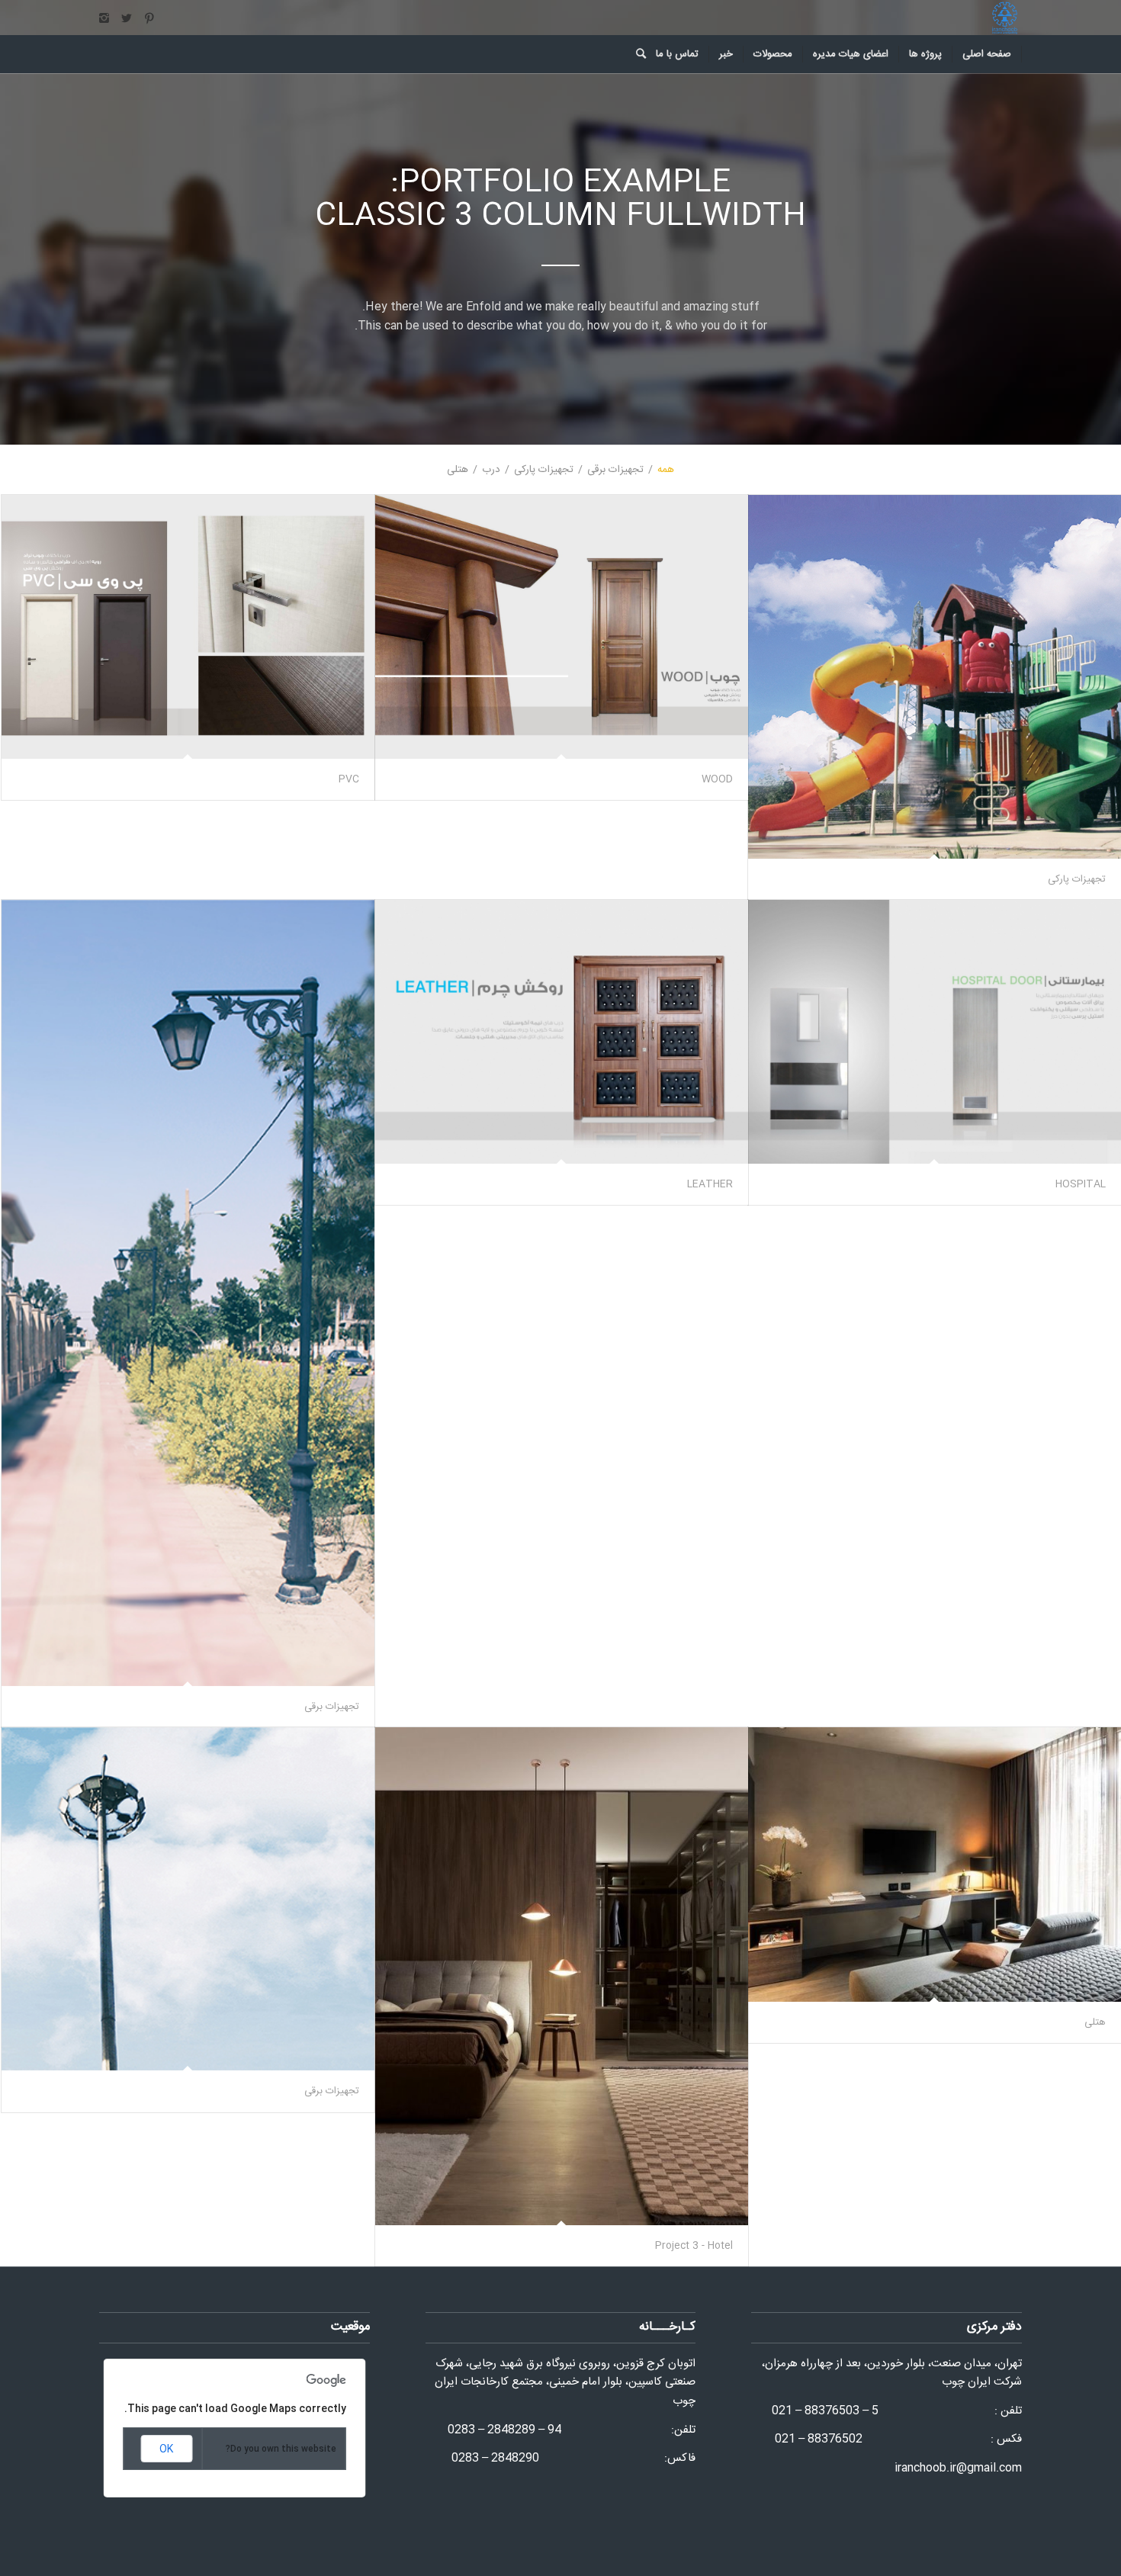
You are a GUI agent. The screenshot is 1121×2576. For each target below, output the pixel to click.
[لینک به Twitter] (127, 18)
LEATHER (710, 1184)
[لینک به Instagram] (104, 18)
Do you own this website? (281, 2449)
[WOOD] (562, 627)
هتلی (1095, 2022)
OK (166, 2449)
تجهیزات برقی (332, 1707)
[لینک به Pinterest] (149, 18)
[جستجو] (636, 54)
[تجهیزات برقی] (188, 1293)
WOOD (717, 779)
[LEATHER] (562, 1032)
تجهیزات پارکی (1077, 879)
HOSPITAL (1081, 1184)
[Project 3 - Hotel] (562, 1976)
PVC (349, 779)
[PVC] (188, 627)
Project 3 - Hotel (694, 2246)
